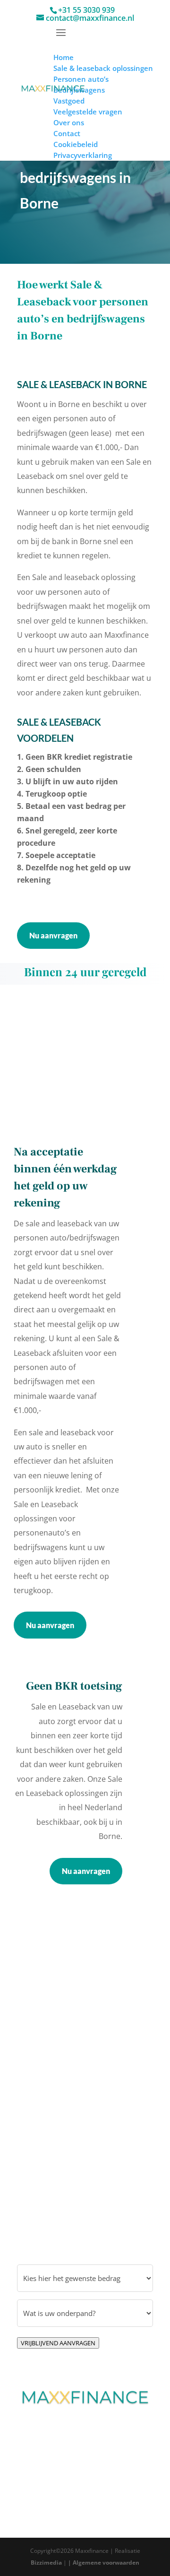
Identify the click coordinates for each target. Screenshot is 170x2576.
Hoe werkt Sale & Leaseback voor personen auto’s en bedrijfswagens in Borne (83, 310)
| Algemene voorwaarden (104, 2563)
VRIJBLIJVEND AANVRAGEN (58, 2343)
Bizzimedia (46, 2563)
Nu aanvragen (53, 935)
